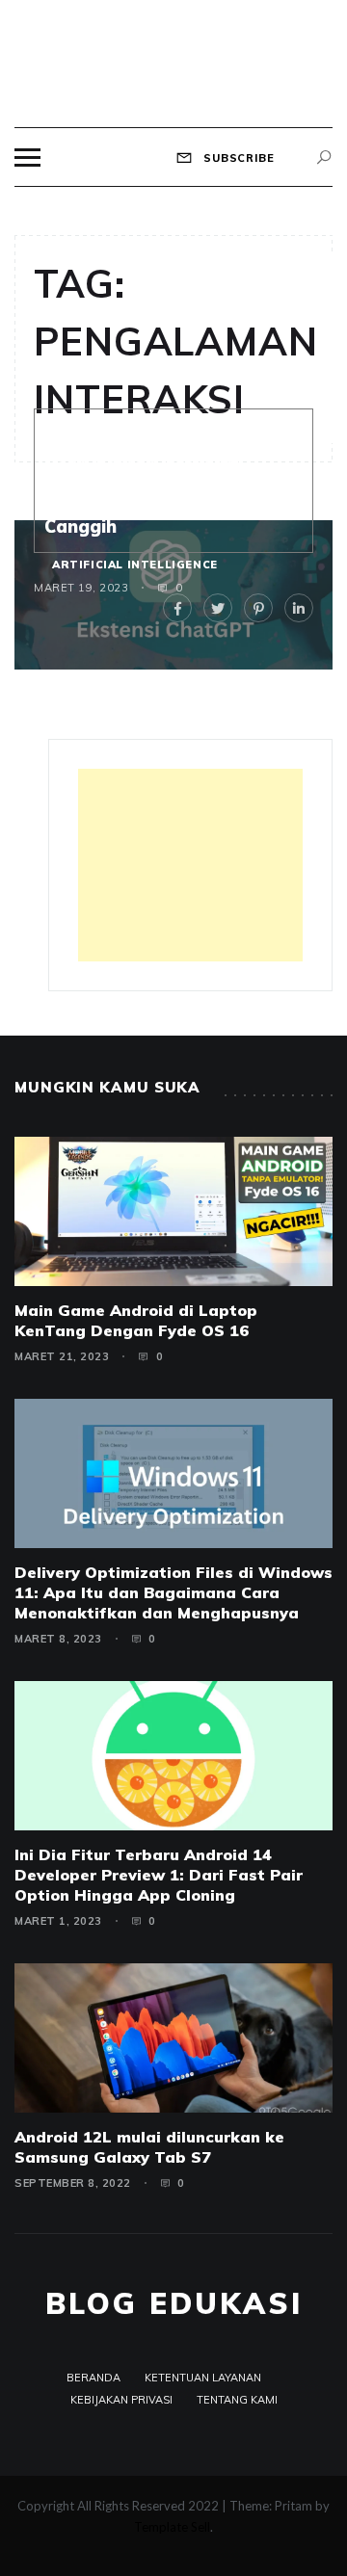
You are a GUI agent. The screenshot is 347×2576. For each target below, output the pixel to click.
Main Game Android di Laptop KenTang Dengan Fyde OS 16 (136, 1320)
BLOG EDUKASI (174, 2303)
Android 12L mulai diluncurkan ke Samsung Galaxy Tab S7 (149, 2147)
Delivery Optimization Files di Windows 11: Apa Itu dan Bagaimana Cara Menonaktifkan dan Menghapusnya (173, 1592)
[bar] (27, 158)
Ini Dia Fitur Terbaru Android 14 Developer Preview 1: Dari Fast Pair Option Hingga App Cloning (159, 1875)
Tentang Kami (237, 2400)
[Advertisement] (190, 865)
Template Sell (172, 2527)
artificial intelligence (135, 565)
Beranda (93, 2378)
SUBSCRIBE (237, 158)
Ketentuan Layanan (203, 2378)
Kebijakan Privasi (121, 2400)
